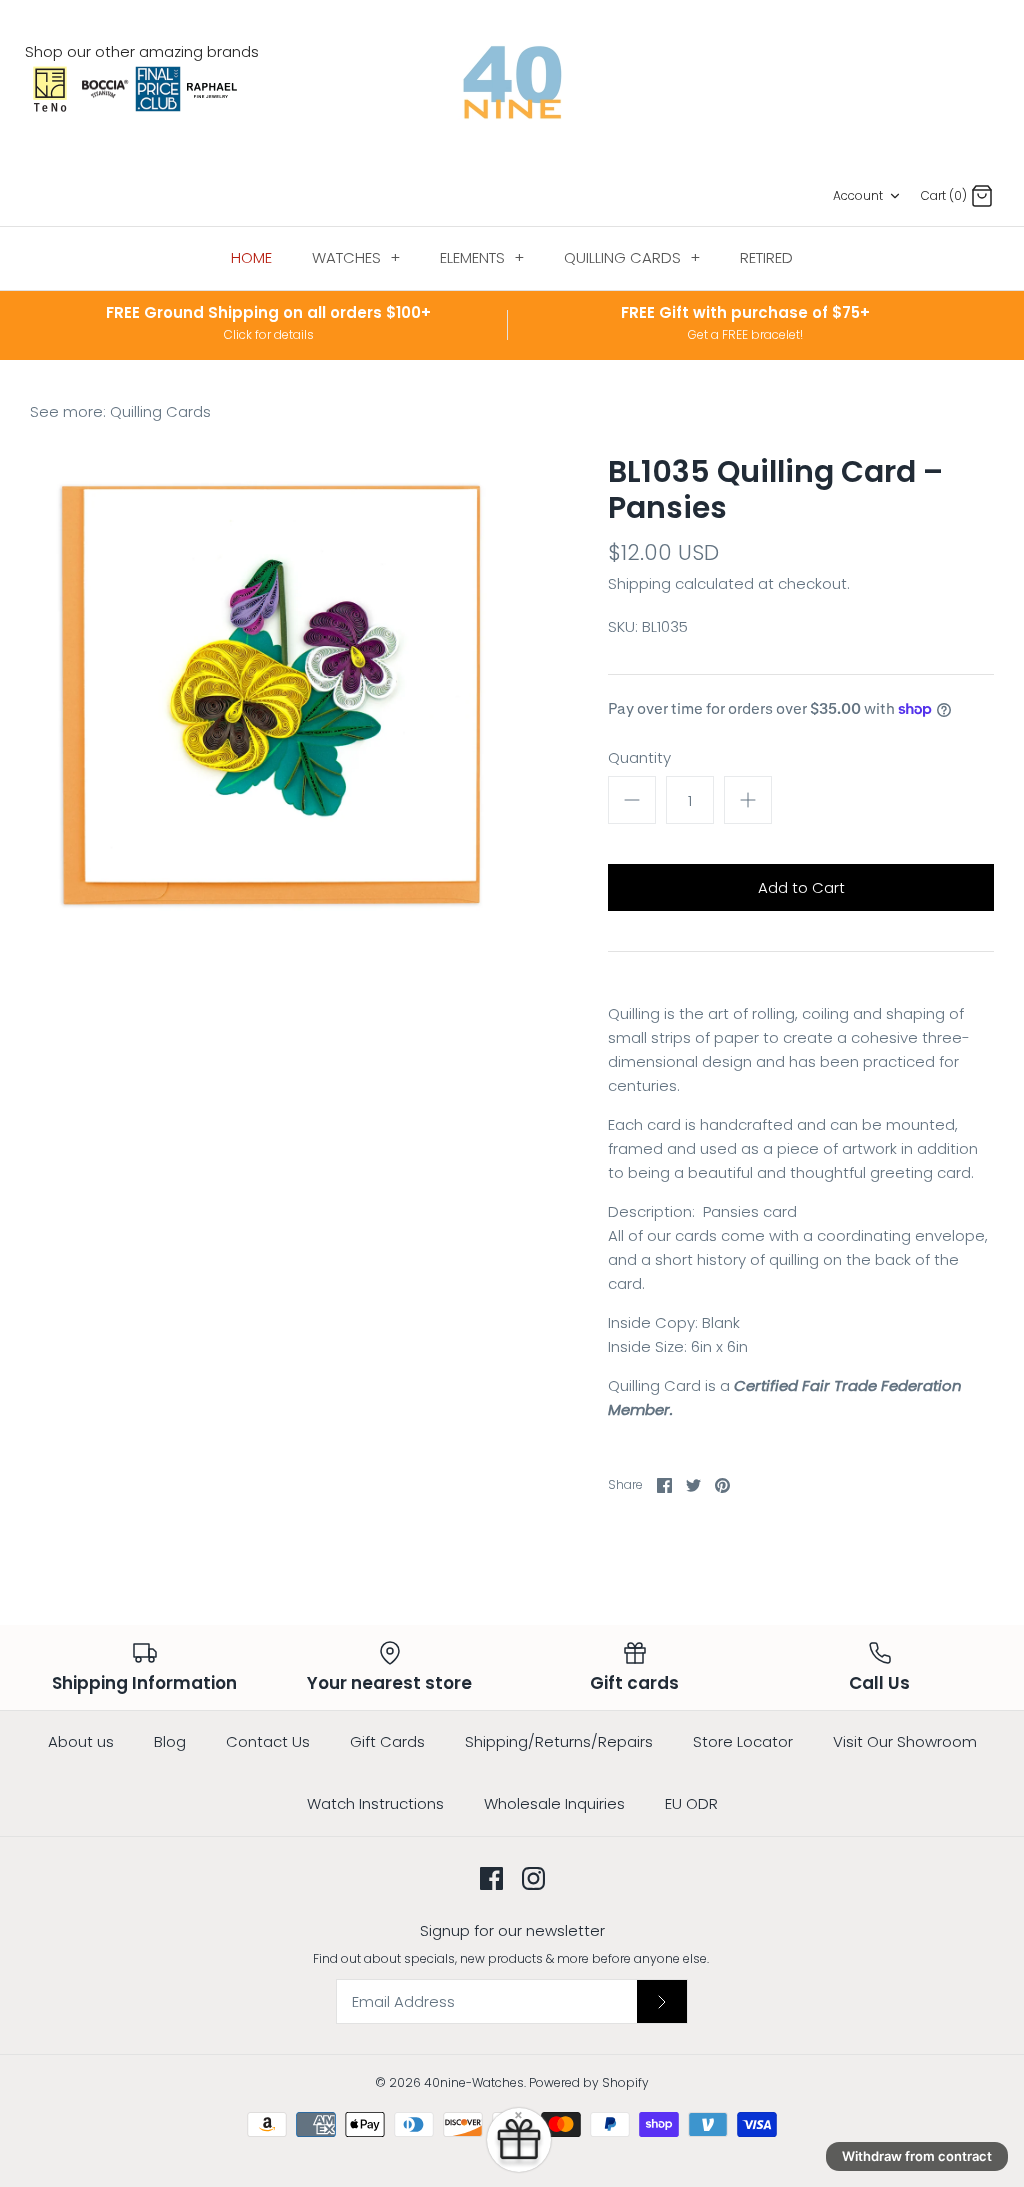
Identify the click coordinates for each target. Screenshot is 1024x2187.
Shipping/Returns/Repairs (559, 1741)
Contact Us (268, 1741)
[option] (271, 695)
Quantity (639, 757)
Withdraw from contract (917, 2156)
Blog (170, 1741)
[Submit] (662, 2001)
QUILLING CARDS (632, 257)
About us (81, 1741)
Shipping (639, 583)
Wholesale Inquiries (554, 1803)
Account (858, 195)
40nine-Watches (474, 2082)
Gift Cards (387, 1741)
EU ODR (691, 1803)
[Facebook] (491, 1878)
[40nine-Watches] (512, 82)
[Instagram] (533, 1878)
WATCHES (356, 257)
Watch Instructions (375, 1803)
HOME (251, 257)
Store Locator (743, 1741)
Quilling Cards (160, 411)
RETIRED (766, 257)
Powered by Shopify (589, 2082)
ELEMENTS (482, 257)
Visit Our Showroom (905, 1741)
